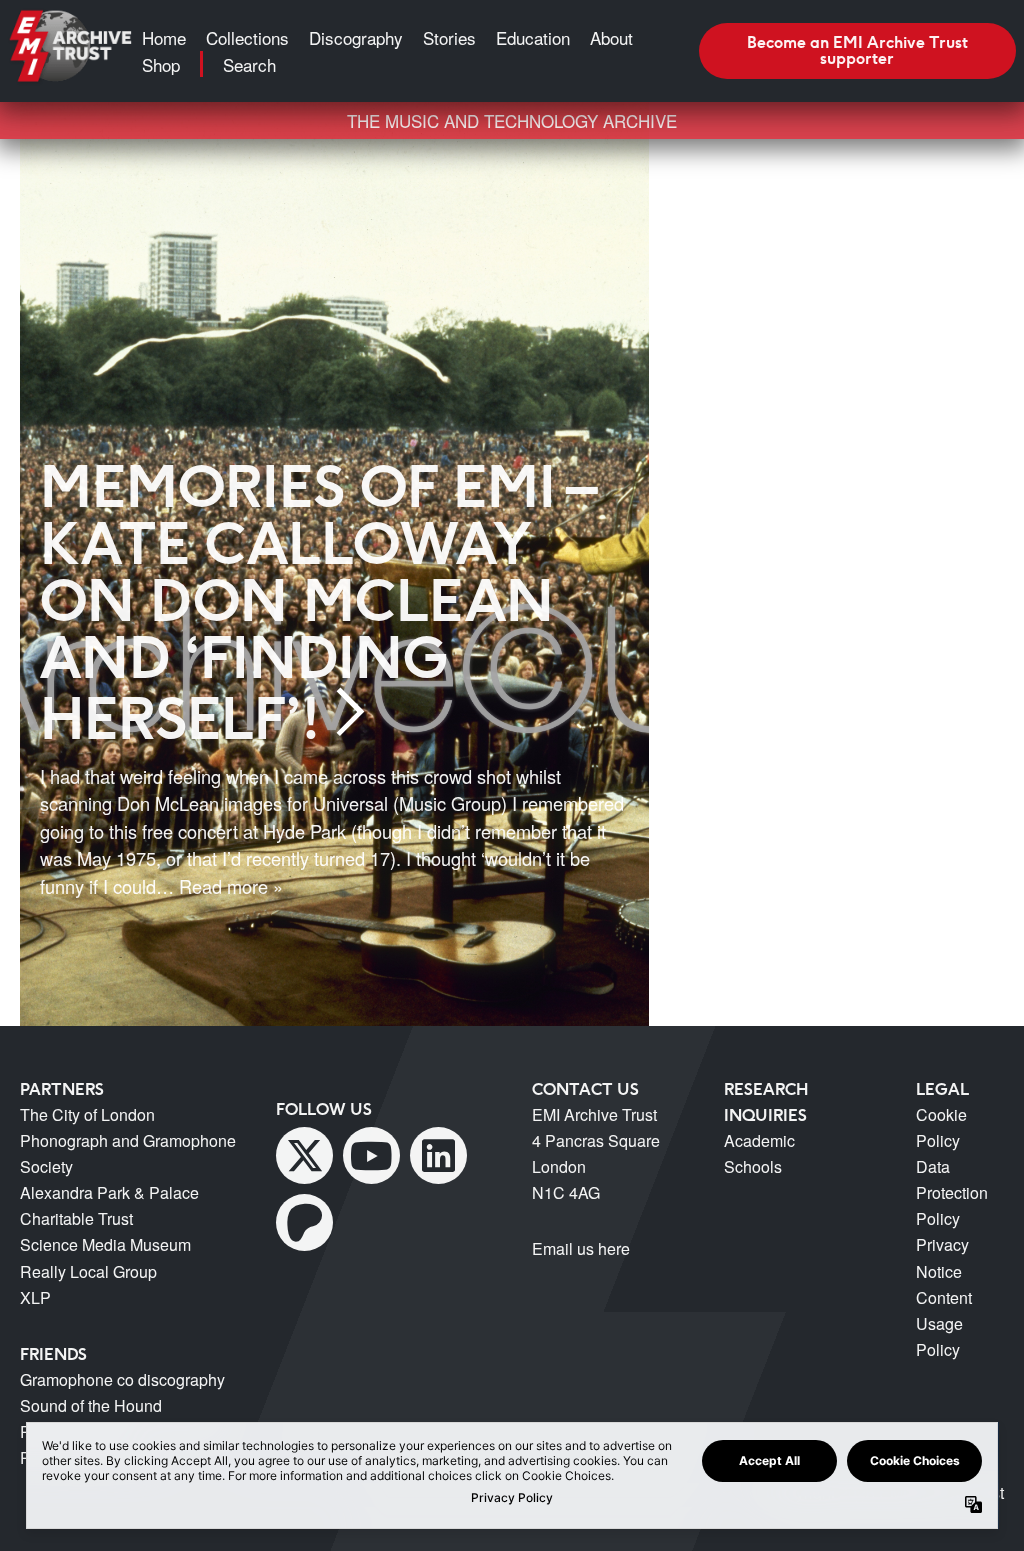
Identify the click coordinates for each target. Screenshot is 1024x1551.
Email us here (581, 1248)
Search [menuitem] (249, 64)
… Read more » (219, 886)
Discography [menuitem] (356, 37)
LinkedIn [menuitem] (438, 1155)
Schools (753, 1166)
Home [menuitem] (164, 37)
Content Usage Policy (944, 1323)
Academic (759, 1140)
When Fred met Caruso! (833, 297)
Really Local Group (88, 1271)
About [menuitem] (611, 37)
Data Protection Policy (952, 1192)
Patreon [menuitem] (304, 1222)
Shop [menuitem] (161, 64)
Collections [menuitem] (247, 37)
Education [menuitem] (533, 37)
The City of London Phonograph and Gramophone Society (128, 1140)
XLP (35, 1297)
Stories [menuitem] (449, 37)
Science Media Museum (105, 1244)
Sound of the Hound (91, 1405)
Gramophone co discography (122, 1379)
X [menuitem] (304, 1155)
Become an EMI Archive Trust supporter (857, 50)
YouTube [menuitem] (371, 1155)
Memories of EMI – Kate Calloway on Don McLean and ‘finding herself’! (316, 601)
